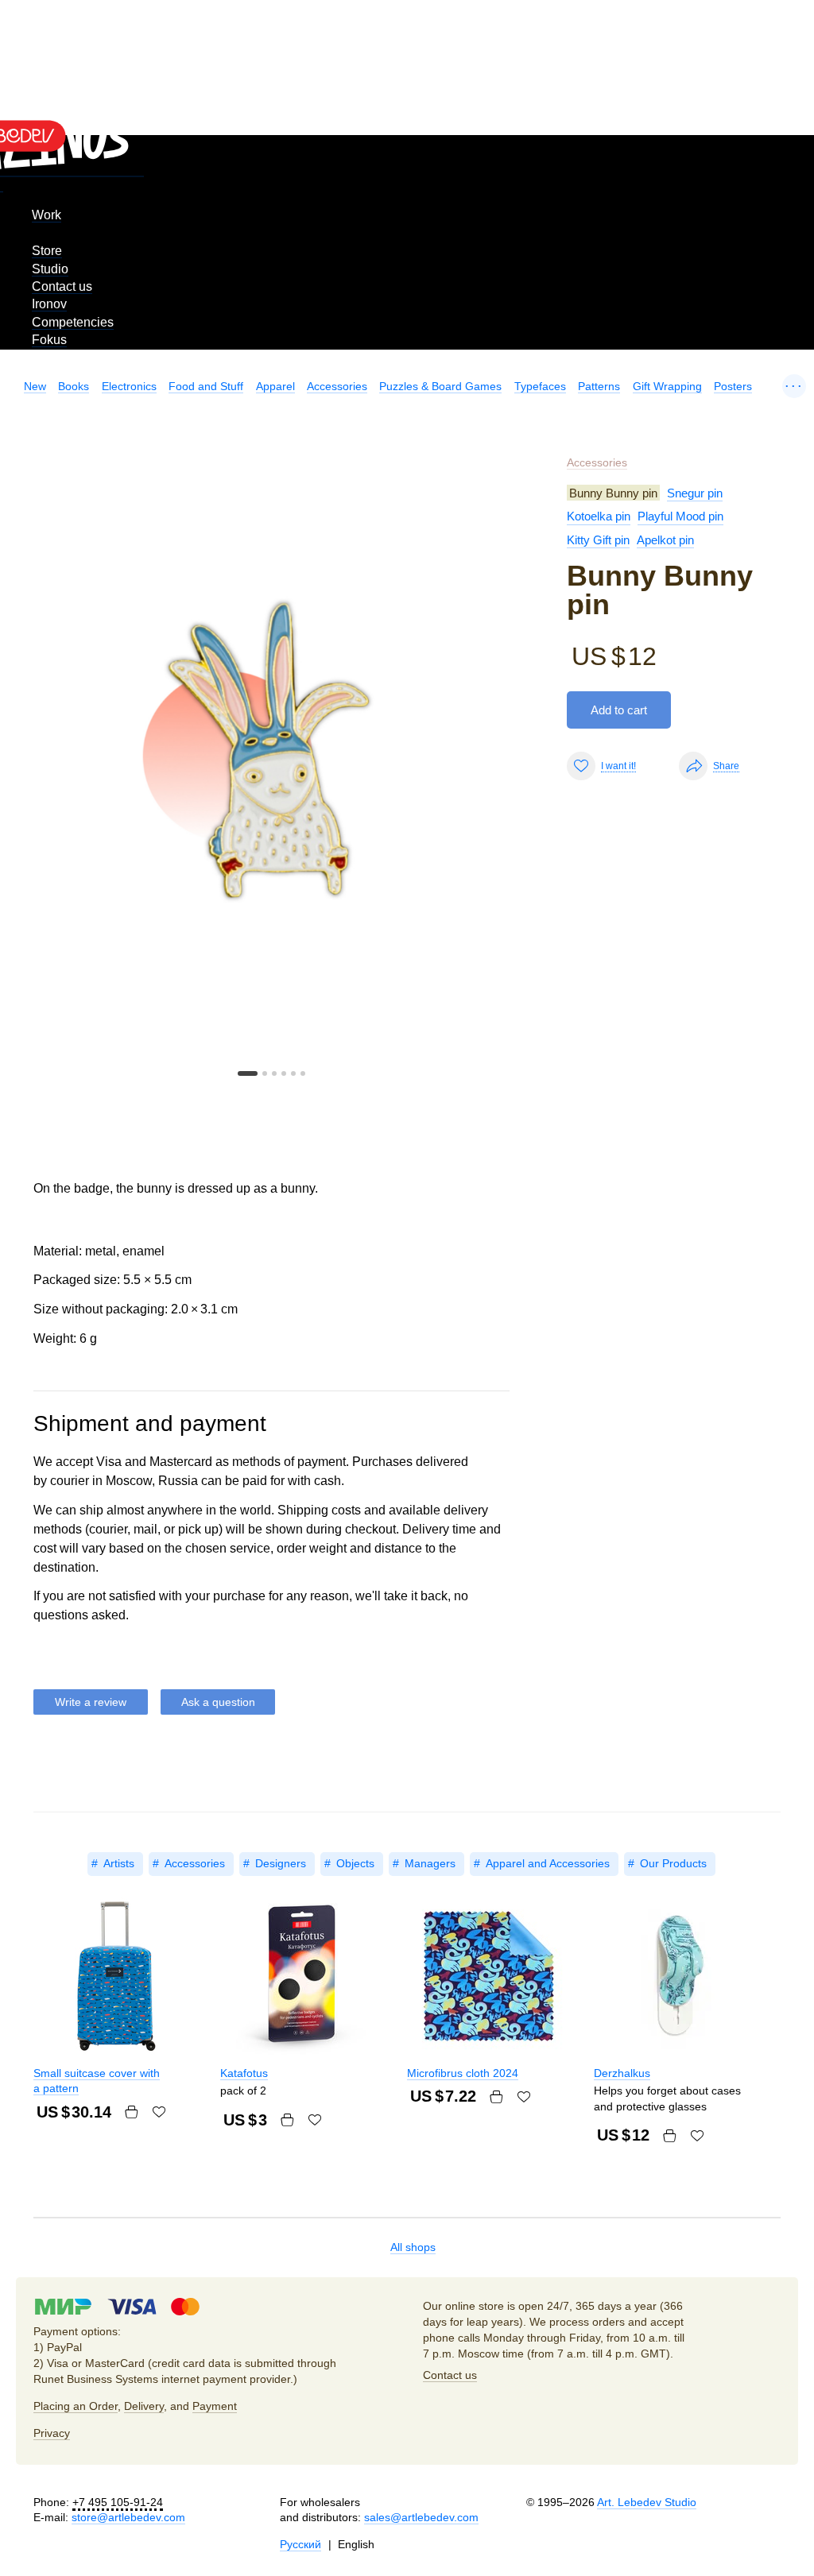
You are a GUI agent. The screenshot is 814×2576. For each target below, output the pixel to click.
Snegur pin (695, 493)
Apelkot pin (665, 540)
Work (47, 215)
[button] (248, 1073)
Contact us (62, 286)
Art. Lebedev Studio (647, 2502)
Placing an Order (76, 2406)
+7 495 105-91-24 (118, 2502)
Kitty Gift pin (598, 540)
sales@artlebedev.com (421, 2517)
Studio (50, 269)
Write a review (91, 1702)
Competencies (73, 322)
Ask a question (218, 1702)
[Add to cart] (131, 2112)
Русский (300, 2544)
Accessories (337, 386)
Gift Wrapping (667, 386)
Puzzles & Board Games (440, 386)
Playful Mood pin (680, 516)
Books (74, 386)
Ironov (49, 304)
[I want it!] (159, 2112)
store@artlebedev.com (128, 2517)
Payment (215, 2406)
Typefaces (540, 386)
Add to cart (619, 710)
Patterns (599, 386)
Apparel (275, 386)
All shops (413, 2247)
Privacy (52, 2433)
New (35, 386)
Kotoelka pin (599, 516)
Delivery (144, 2406)
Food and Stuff (206, 386)
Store (47, 251)
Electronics (129, 386)
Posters (733, 386)
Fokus (49, 340)
